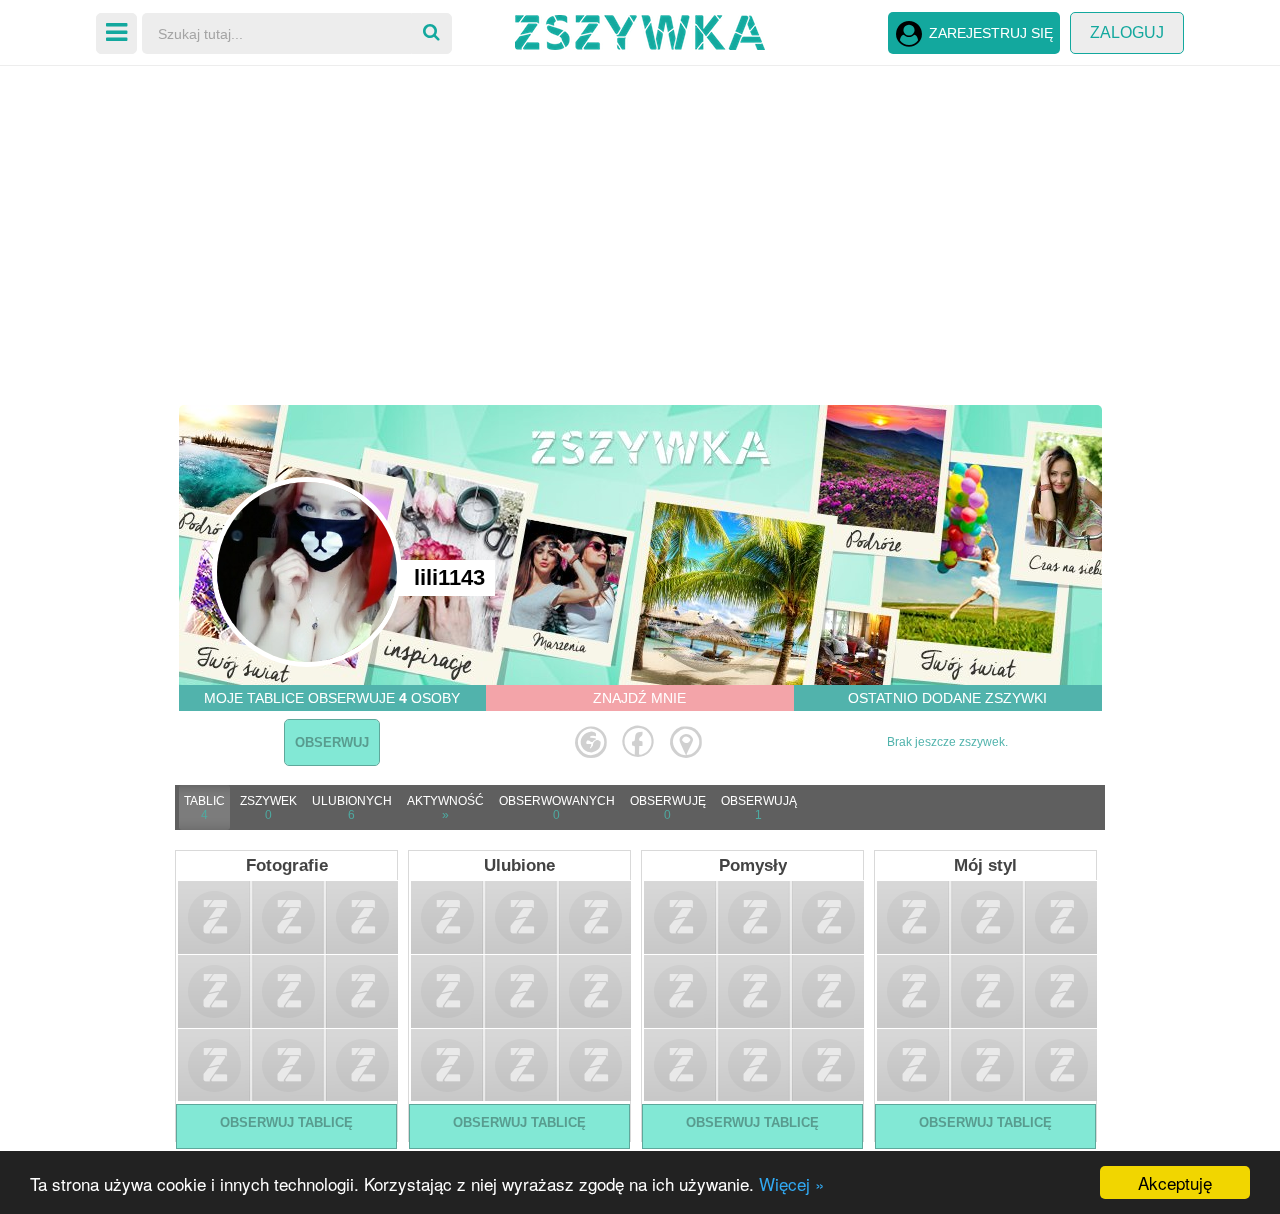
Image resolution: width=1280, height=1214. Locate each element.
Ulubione (519, 865)
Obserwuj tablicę (286, 1122)
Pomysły (753, 865)
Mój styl (985, 865)
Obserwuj (332, 742)
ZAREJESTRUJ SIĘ (991, 33)
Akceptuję (1175, 1182)
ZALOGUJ (1127, 32)
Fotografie (287, 865)
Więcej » (791, 1183)
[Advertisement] (640, 220)
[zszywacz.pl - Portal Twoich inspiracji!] (640, 30)
